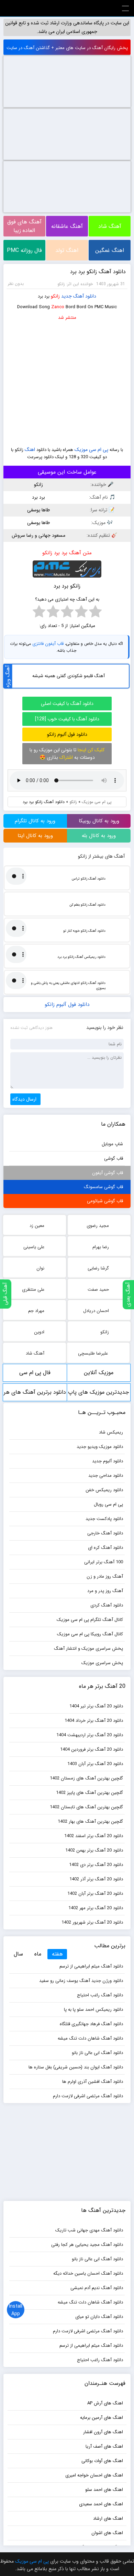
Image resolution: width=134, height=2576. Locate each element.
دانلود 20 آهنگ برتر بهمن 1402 (94, 1850)
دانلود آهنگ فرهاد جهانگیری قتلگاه (91, 2024)
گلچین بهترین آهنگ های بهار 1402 (90, 1821)
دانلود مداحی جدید (106, 1476)
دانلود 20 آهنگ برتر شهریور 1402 (92, 1922)
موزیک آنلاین (99, 1373)
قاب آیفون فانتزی (48, 644)
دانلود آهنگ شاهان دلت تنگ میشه (90, 2038)
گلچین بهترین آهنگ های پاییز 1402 (90, 1793)
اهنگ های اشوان (107, 2533)
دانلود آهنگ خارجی (105, 1533)
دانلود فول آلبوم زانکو (67, 734)
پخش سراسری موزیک (102, 1663)
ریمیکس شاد (111, 1432)
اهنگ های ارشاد (108, 2519)
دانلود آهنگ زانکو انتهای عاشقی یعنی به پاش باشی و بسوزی (68, 986)
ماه (38, 1954)
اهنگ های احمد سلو (104, 2490)
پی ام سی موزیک (91, 450)
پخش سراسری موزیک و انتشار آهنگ (88, 1649)
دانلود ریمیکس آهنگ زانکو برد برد (81, 957)
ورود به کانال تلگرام (35, 821)
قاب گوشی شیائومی (105, 1201)
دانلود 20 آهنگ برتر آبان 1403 (95, 1764)
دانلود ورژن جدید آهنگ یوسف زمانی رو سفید (81, 1981)
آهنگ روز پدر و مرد (105, 1591)
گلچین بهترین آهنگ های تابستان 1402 (86, 1807)
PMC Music (67, 8)
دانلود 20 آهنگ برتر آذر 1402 (96, 1879)
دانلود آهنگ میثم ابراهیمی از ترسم (91, 1966)
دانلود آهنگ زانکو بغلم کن (87, 905)
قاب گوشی (114, 1158)
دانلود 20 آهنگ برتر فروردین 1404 (92, 1749)
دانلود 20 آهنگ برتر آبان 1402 (95, 1894)
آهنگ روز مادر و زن (105, 1576)
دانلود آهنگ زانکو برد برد (98, 272)
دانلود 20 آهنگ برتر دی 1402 (96, 1865)
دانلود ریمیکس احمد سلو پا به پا (93, 2010)
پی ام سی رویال (108, 1504)
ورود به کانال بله (99, 836)
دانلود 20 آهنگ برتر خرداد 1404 (94, 1721)
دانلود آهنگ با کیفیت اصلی (67, 704)
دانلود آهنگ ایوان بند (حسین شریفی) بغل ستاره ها (76, 2067)
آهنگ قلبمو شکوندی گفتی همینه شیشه (68, 676)
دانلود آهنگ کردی (107, 1605)
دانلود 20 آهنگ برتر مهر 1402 (96, 1908)
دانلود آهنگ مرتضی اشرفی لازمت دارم (88, 2096)
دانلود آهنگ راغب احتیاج (100, 1995)
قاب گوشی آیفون (108, 1173)
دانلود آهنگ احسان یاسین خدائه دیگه (88, 2273)
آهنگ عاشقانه (67, 226)
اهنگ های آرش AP (105, 2403)
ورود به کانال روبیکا (99, 821)
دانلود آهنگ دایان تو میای (99, 2317)
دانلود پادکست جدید (104, 1519)
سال (18, 1954)
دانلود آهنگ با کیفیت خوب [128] (67, 719)
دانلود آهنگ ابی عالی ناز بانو (97, 2053)
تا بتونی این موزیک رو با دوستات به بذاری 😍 (67, 754)
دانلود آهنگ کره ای (105, 1548)
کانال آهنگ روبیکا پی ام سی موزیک (90, 1634)
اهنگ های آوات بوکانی (102, 2461)
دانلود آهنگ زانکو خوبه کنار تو (84, 931)
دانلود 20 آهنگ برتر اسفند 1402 (94, 1836)
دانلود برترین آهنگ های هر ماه (35, 1395)
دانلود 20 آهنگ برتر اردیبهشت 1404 (90, 1735)
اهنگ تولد (67, 250)
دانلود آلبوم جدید (108, 1461)
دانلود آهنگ (85, 296)
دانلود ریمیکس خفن (104, 1490)
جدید (66, 296)
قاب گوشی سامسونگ (103, 1187)
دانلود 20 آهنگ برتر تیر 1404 (96, 1706)
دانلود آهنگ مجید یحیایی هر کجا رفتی (87, 2245)
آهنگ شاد (110, 226)
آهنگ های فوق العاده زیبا (24, 226)
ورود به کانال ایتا (35, 836)
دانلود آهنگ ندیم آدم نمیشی (97, 2288)
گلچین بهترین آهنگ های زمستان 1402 (86, 1778)
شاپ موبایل (112, 1144)
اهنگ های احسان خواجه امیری (94, 2475)
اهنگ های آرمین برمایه (102, 2418)
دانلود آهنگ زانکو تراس (88, 879)
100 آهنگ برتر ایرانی (104, 1562)
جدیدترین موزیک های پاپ (98, 1392)
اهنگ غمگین (110, 250)
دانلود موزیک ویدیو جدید (100, 1447)
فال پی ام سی (35, 1373)
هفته (57, 1954)
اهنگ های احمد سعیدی (101, 2504)
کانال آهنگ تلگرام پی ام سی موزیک (90, 1620)
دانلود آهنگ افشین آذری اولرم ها (93, 2082)
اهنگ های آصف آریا (104, 2446)
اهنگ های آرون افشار (103, 2432)
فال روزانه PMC (24, 250)
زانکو (55, 296)
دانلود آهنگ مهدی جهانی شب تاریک (89, 2230)
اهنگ (30, 450)
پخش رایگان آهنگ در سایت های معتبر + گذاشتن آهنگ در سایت (67, 48)
